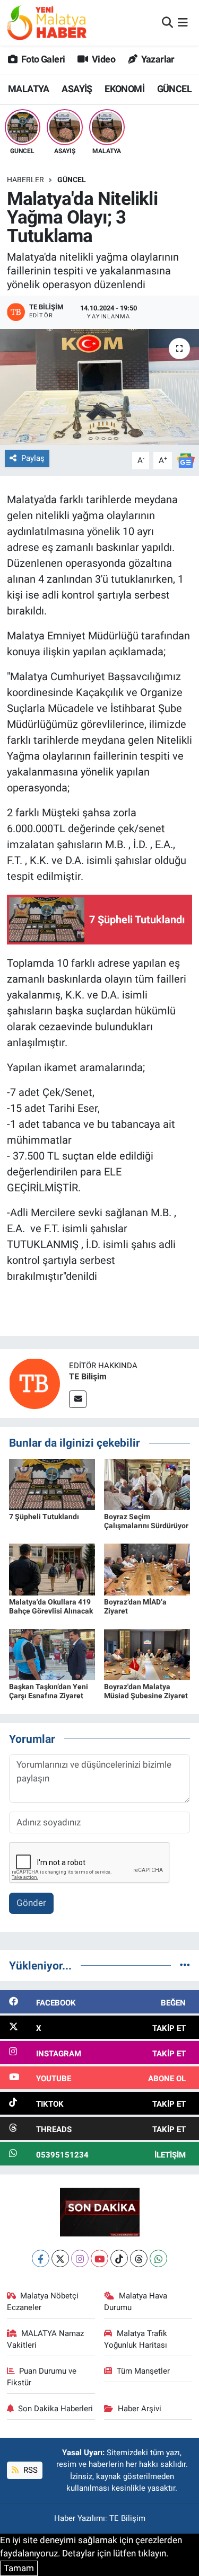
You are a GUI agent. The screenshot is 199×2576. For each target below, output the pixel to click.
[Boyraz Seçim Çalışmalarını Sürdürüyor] (147, 1484)
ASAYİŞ (77, 89)
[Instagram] (80, 2258)
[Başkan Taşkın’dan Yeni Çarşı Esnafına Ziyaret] (52, 1654)
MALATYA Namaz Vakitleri (46, 2339)
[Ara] (167, 22)
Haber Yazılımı (80, 2518)
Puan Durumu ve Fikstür (42, 2377)
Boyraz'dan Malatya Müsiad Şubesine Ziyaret (146, 1691)
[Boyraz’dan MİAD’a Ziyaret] (147, 1569)
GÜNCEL (174, 89)
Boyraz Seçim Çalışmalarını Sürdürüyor (146, 1521)
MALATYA (29, 89)
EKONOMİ (124, 89)
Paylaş (33, 458)
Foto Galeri (42, 59)
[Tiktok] (119, 2258)
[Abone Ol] (186, 460)
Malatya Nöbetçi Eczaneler (43, 2302)
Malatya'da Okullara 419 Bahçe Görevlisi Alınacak (51, 1606)
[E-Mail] (78, 1399)
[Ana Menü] (183, 22)
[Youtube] (99, 2258)
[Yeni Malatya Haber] (47, 23)
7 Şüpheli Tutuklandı (44, 1517)
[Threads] (139, 2258)
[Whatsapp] (158, 2258)
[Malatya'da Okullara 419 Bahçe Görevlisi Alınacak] (52, 1569)
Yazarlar (157, 59)
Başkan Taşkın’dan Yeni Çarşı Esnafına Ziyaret (49, 1691)
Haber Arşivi (140, 2409)
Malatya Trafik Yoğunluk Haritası (136, 2339)
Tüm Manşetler (143, 2371)
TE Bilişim (88, 1376)
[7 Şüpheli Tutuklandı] (52, 1484)
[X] (60, 2258)
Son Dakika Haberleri (55, 2409)
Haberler (25, 180)
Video (103, 59)
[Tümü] (185, 1965)
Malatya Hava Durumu (136, 2302)
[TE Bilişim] (34, 1383)
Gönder (31, 1903)
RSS (29, 2470)
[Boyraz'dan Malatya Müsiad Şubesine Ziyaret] (147, 1654)
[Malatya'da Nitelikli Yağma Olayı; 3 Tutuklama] (99, 387)
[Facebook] (41, 2258)
